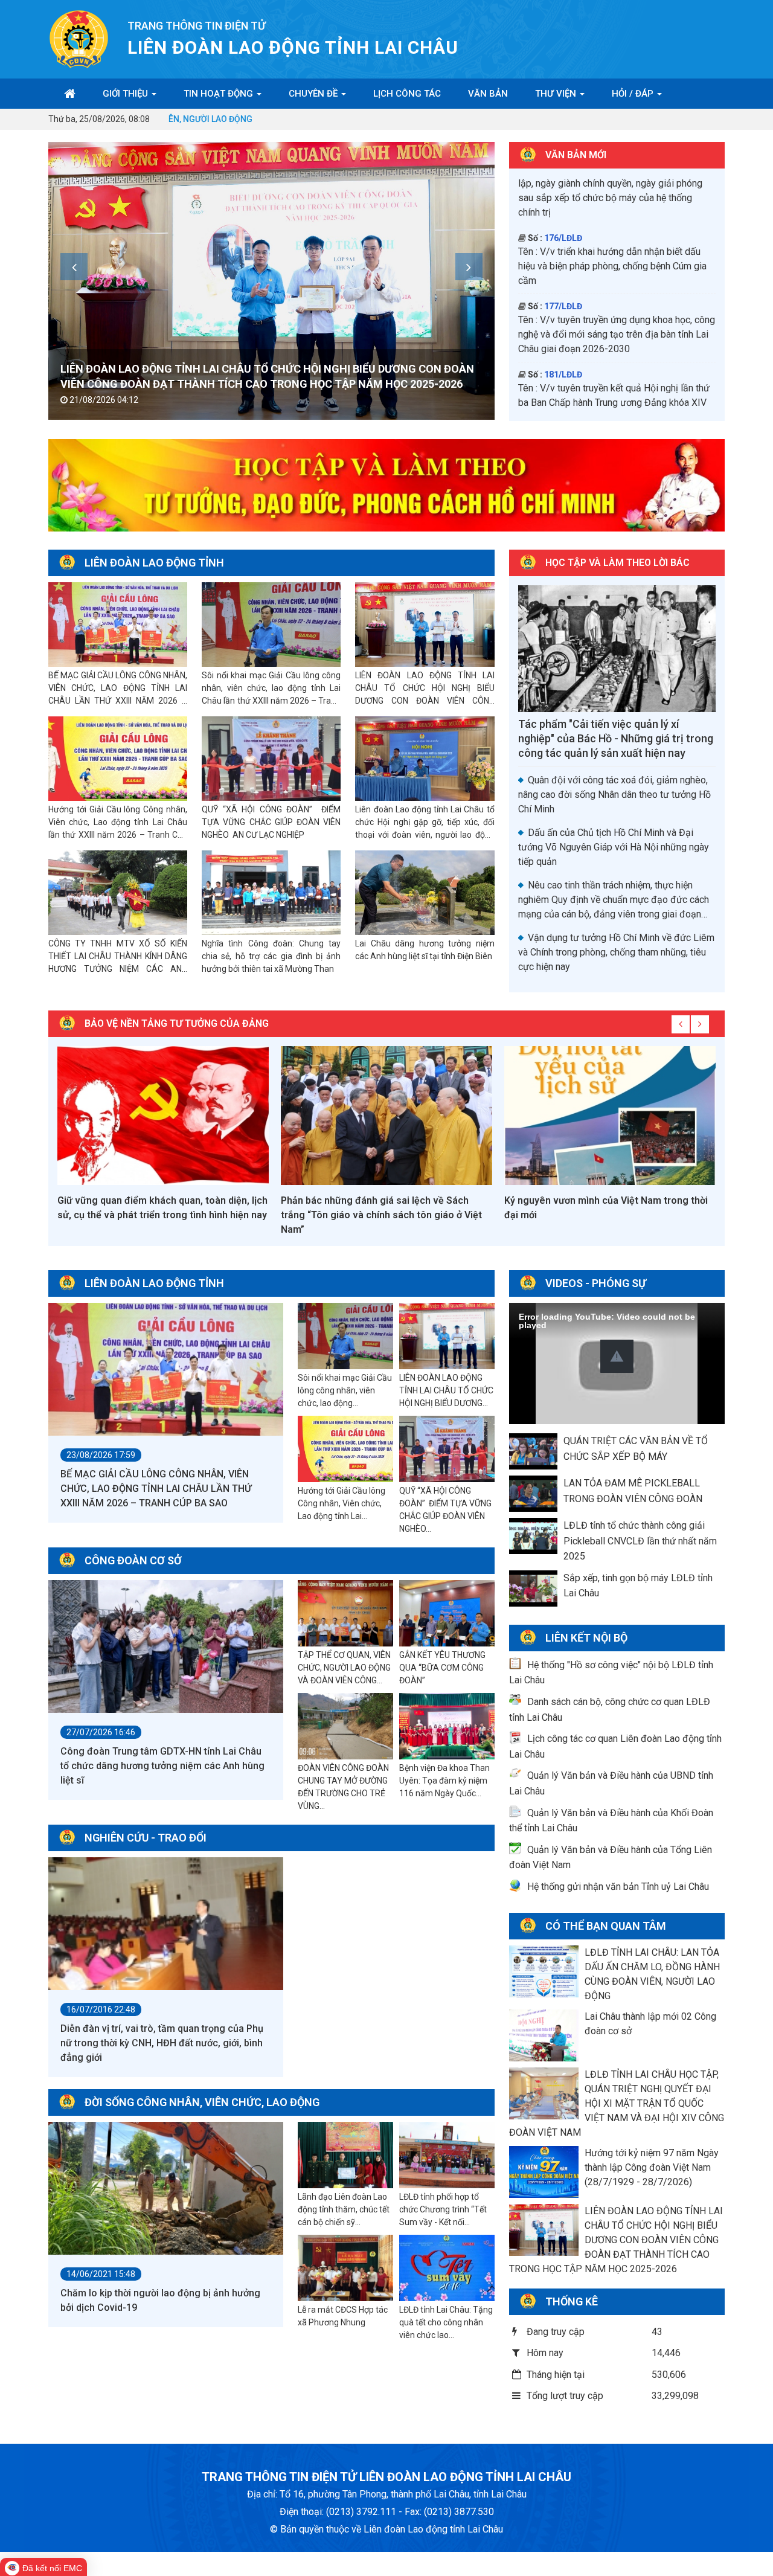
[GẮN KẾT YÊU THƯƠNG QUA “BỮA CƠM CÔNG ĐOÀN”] (447, 1614)
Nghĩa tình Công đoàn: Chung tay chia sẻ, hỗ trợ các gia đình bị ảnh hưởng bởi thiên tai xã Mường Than (271, 956)
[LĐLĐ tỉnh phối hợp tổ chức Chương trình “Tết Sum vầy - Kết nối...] (447, 2156)
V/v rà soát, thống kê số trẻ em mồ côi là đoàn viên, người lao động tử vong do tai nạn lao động (614, 311)
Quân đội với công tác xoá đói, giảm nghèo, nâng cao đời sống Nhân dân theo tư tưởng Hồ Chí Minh (614, 795)
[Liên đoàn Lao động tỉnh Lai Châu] (79, 38)
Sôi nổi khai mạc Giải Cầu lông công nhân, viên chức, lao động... (345, 1390)
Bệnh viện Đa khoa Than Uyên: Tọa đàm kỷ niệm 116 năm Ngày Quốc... (444, 1781)
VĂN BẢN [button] (488, 94)
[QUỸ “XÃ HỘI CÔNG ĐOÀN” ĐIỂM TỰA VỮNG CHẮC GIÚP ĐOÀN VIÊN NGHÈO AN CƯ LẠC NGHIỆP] (271, 759)
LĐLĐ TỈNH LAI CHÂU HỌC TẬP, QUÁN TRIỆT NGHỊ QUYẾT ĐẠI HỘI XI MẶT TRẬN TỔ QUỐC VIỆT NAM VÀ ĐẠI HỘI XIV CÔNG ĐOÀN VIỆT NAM (617, 2103)
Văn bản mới (576, 155)
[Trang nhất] (70, 94)
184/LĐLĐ (563, 283)
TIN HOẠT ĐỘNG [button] (220, 94)
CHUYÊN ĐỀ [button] (314, 94)
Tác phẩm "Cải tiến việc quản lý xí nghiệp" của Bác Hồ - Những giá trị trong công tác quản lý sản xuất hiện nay (616, 738)
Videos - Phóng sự (596, 1283)
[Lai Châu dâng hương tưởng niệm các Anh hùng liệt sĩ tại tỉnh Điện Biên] (425, 893)
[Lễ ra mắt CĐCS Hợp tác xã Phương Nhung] (345, 2269)
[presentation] (74, 267)
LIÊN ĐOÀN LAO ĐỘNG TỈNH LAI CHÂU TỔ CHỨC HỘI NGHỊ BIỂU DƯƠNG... (446, 1390)
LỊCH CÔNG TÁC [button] (407, 94)
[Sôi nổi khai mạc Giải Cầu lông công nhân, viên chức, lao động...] (345, 1337)
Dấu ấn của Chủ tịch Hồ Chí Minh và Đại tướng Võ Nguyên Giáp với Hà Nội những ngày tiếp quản (614, 847)
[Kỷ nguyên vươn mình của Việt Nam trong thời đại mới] (610, 1116)
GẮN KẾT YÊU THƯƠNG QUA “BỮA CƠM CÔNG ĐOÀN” (442, 1668)
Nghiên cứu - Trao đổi (146, 1838)
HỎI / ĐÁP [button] (634, 94)
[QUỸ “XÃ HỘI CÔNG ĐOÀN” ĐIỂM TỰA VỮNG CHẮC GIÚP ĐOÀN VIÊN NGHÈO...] (447, 1450)
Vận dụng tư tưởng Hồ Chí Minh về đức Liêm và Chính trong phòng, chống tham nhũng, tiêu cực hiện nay (616, 952)
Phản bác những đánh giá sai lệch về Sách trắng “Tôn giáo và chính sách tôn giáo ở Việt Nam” (381, 1215)
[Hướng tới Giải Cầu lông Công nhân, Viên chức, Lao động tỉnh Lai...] (345, 1450)
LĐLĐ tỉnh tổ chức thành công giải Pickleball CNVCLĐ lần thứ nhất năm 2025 (640, 1541)
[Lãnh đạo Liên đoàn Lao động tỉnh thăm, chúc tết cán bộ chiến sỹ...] (345, 2156)
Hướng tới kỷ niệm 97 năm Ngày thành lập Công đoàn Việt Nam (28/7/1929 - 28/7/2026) (652, 2167)
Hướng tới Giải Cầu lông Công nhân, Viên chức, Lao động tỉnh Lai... (342, 1503)
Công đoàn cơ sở (133, 1560)
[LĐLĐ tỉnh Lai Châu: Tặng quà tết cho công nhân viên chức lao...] (447, 2269)
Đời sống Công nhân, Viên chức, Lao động (202, 2102)
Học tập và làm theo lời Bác (617, 563)
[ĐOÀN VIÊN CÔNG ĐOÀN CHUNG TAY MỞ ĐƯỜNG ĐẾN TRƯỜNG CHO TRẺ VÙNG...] (345, 1727)
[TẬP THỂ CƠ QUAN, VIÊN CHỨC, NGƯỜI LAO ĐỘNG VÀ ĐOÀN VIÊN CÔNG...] (345, 1614)
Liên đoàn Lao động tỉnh (154, 563)
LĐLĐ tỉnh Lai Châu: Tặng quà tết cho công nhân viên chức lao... (446, 2322)
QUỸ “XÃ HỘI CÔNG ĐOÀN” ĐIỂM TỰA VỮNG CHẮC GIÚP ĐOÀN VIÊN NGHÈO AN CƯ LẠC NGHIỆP (271, 822)
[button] (617, 1356)
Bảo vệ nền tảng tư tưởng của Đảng (177, 1023)
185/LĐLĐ (563, 351)
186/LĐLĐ (563, 405)
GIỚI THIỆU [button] (127, 94)
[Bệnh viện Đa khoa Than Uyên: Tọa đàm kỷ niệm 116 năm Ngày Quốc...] (447, 1727)
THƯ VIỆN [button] (557, 94)
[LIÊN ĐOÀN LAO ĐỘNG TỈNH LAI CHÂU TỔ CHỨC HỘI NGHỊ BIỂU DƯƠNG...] (447, 1337)
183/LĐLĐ (563, 214)
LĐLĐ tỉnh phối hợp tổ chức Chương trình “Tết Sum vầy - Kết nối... (443, 2209)
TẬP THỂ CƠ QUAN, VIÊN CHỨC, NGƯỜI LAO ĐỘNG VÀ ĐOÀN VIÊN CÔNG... (344, 1668)
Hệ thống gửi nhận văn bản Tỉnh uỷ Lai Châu (618, 1887)
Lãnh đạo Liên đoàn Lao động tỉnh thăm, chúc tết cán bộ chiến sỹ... (344, 2209)
